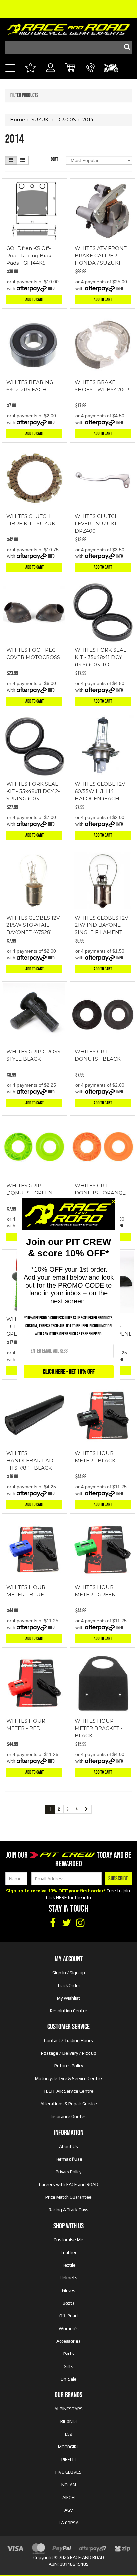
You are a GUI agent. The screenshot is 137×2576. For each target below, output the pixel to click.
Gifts (68, 2366)
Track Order (69, 1985)
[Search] (125, 47)
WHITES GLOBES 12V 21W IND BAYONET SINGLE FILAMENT (101, 925)
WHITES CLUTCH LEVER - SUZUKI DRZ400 (97, 523)
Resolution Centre (69, 2011)
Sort (54, 159)
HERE (61, 1897)
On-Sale (69, 2379)
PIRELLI (68, 2459)
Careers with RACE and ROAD (69, 2184)
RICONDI (68, 2421)
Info (51, 289)
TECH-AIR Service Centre (68, 2091)
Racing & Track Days (68, 2210)
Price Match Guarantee (68, 2197)
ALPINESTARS (68, 2409)
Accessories (68, 2341)
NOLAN (69, 2485)
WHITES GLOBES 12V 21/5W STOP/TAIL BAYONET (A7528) (33, 925)
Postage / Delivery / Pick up (69, 2053)
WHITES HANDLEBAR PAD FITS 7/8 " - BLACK (30, 1461)
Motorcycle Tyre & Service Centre (68, 2078)
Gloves (69, 2290)
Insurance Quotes (69, 2116)
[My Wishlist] (30, 69)
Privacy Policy (68, 2172)
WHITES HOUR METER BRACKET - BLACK (99, 1728)
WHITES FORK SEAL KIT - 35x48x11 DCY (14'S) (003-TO (101, 657)
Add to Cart (34, 300)
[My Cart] (71, 69)
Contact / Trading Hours (68, 2040)
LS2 (69, 2434)
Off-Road (68, 2316)
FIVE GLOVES (68, 2472)
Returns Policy (69, 2066)
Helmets (68, 2278)
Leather (69, 2252)
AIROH (68, 2497)
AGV (69, 2510)
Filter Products (24, 96)
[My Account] (50, 75)
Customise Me (68, 2240)
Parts (69, 2354)
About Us (68, 2146)
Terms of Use (68, 2159)
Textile (69, 2265)
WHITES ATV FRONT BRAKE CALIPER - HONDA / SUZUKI (101, 256)
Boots (69, 2303)
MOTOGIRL (68, 2447)
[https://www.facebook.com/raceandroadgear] (53, 1923)
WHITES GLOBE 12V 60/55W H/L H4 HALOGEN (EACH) (100, 791)
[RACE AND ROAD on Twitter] (67, 1923)
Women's (69, 2328)
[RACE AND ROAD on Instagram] (80, 1923)
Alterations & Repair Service (69, 2104)
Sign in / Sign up (69, 1973)
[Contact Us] (91, 75)
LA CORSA (69, 2523)
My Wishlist (69, 1998)
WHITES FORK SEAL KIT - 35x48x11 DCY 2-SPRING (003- (33, 791)
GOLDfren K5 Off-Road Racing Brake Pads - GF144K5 (30, 256)
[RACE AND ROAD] (68, 28)
